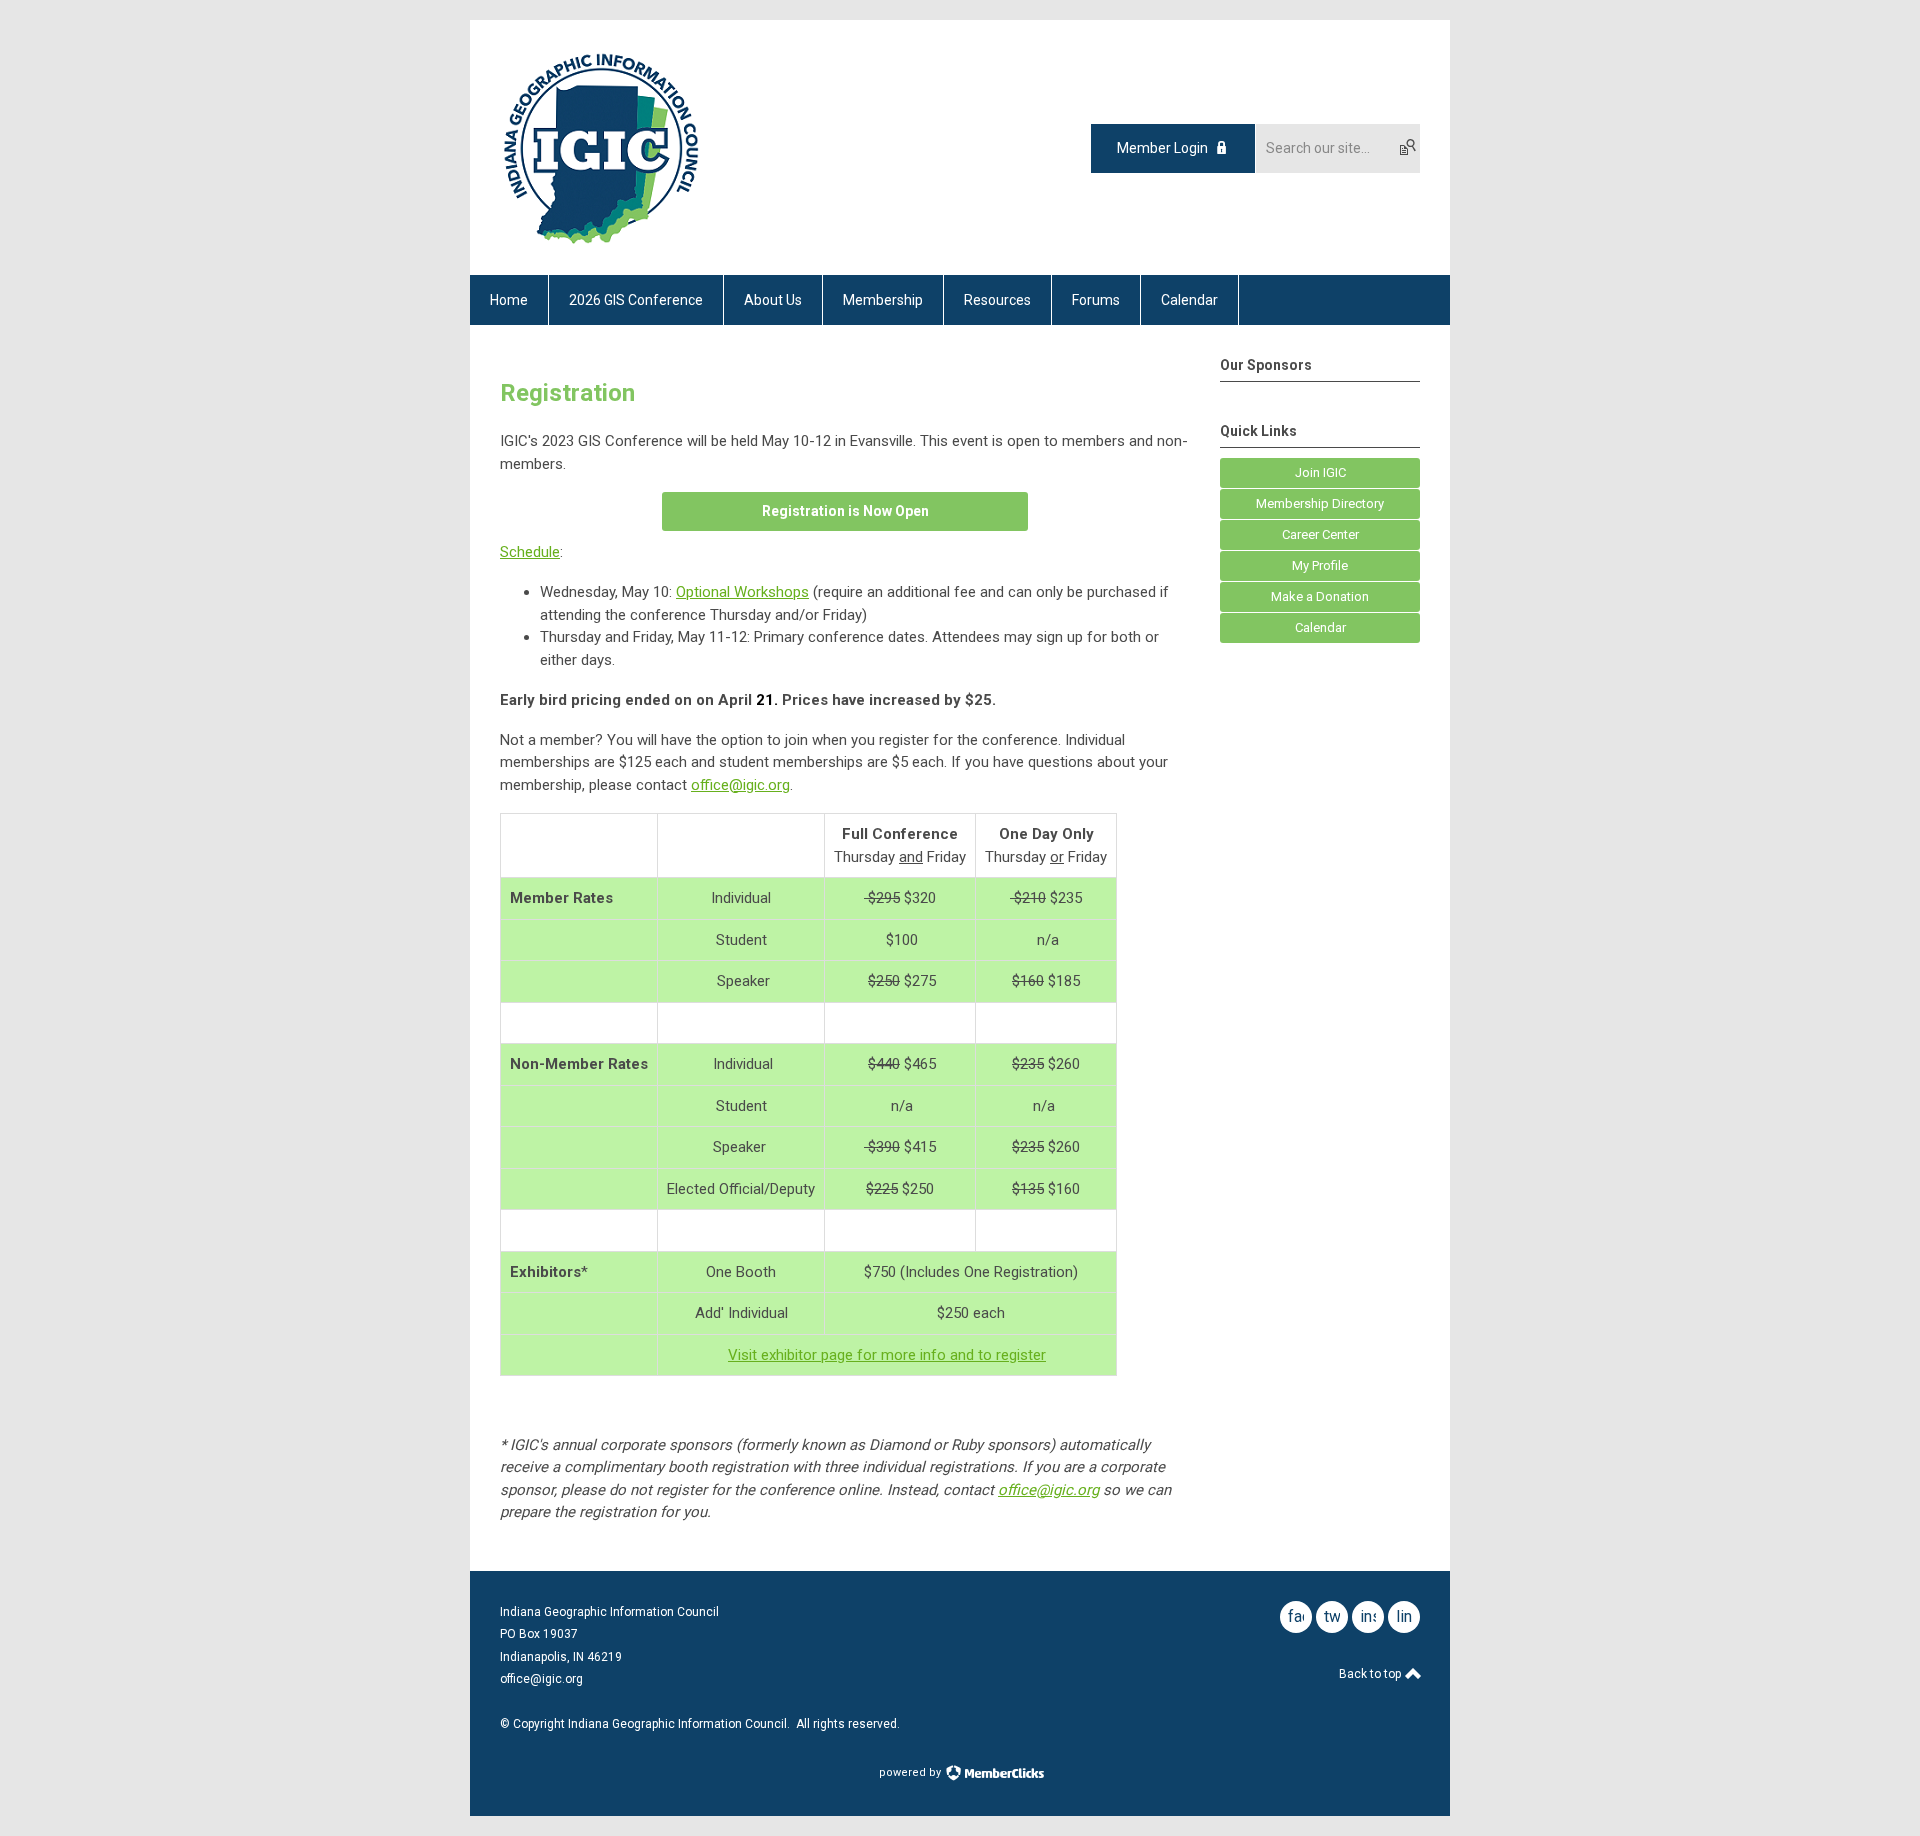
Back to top (1371, 1674)
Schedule (530, 552)
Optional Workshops (742, 592)
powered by (911, 1772)
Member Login (1162, 148)
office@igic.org (740, 785)
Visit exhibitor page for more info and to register (887, 1355)
